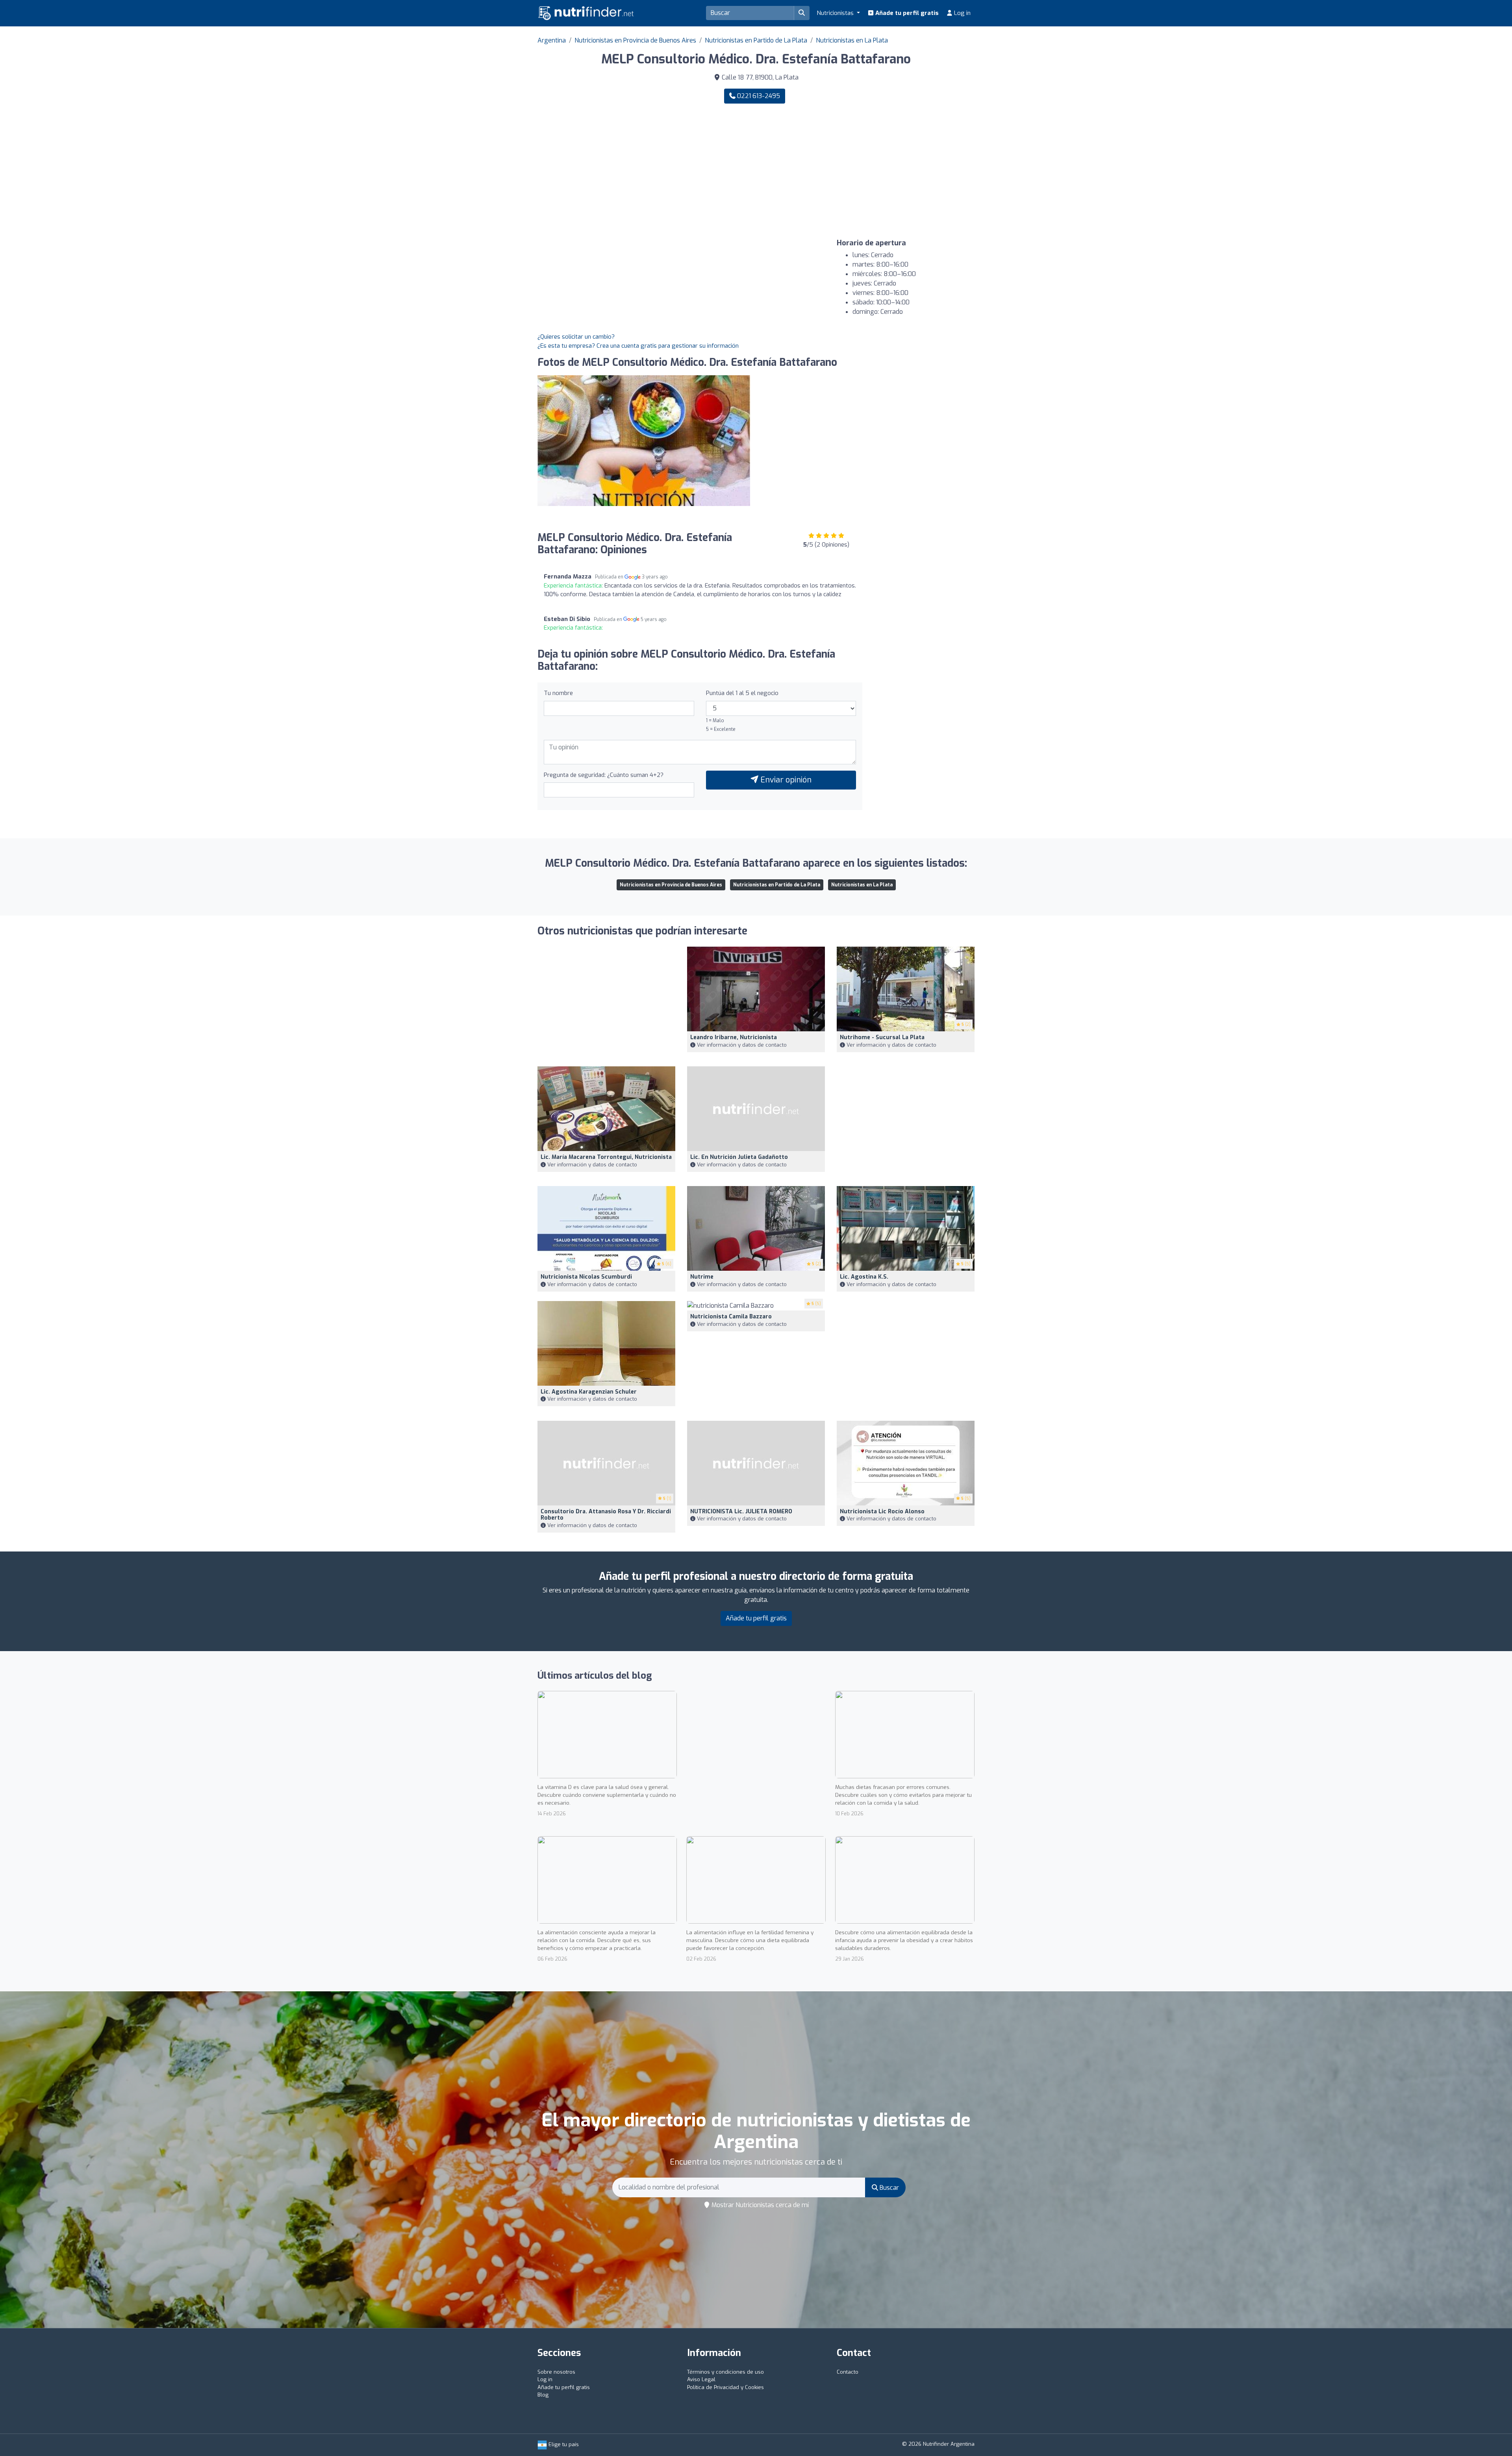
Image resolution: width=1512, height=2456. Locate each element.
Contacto (848, 2372)
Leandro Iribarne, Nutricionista (734, 1037)
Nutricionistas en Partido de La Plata (756, 40)
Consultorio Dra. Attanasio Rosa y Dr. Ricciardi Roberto (606, 1515)
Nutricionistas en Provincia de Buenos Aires (635, 40)
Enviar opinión (785, 780)
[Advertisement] (868, 171)
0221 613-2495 (758, 96)
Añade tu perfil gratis (906, 13)
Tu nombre (558, 693)
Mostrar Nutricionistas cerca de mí (759, 2205)
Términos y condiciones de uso (725, 2372)
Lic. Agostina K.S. (864, 1277)
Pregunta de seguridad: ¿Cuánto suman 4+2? (604, 775)
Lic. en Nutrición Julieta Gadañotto (739, 1157)
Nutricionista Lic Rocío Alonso (882, 1512)
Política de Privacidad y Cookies (725, 2387)
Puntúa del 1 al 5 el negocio (742, 693)
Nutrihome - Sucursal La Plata (882, 1037)
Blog (543, 2395)
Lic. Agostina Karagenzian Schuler (589, 1392)
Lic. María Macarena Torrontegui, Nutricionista (606, 1157)
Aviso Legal (701, 2379)
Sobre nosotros (556, 2372)
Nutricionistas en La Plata (852, 40)
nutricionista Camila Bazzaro (731, 1317)
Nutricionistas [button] (836, 13)
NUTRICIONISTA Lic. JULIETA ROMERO (741, 1512)
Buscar (888, 2188)
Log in (962, 13)
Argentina (552, 40)
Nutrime (702, 1277)
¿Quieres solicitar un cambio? (576, 337)
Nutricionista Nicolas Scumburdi (586, 1277)
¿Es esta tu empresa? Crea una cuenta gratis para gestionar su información (638, 346)
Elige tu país (563, 2444)
